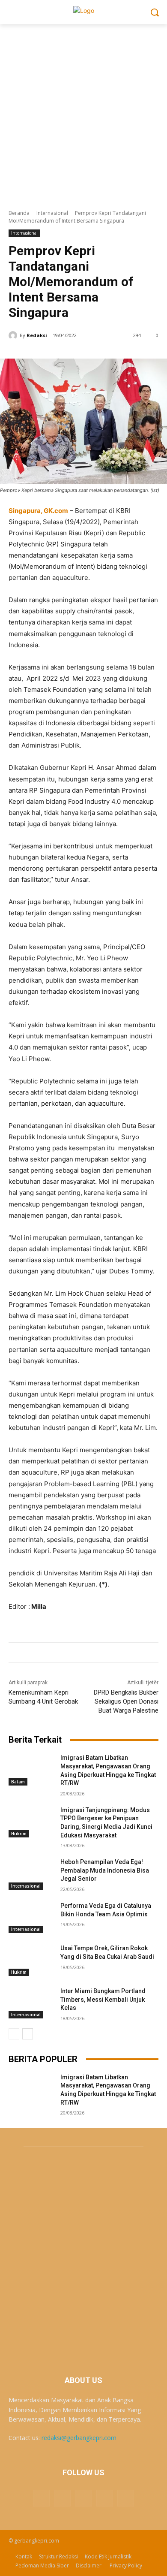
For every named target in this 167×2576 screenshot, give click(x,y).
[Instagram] (105, 2498)
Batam (18, 1782)
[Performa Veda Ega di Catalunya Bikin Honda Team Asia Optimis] (31, 1918)
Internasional (52, 213)
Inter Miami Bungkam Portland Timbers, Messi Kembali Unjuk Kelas (103, 1999)
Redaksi (37, 335)
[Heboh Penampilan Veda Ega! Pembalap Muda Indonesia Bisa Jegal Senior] (31, 1874)
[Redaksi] (14, 335)
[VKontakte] (126, 2498)
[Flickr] (83, 2498)
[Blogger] (41, 2498)
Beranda (19, 213)
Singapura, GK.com (38, 511)
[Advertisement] (83, 112)
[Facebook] (62, 2498)
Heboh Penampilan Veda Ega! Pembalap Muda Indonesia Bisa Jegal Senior (105, 1870)
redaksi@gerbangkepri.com (79, 2438)
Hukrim (19, 1834)
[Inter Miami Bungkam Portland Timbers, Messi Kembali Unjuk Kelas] (31, 2003)
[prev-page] (14, 2034)
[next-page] (28, 2034)
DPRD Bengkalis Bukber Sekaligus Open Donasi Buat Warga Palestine (126, 1701)
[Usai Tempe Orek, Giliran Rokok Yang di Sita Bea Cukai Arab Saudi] (31, 1960)
